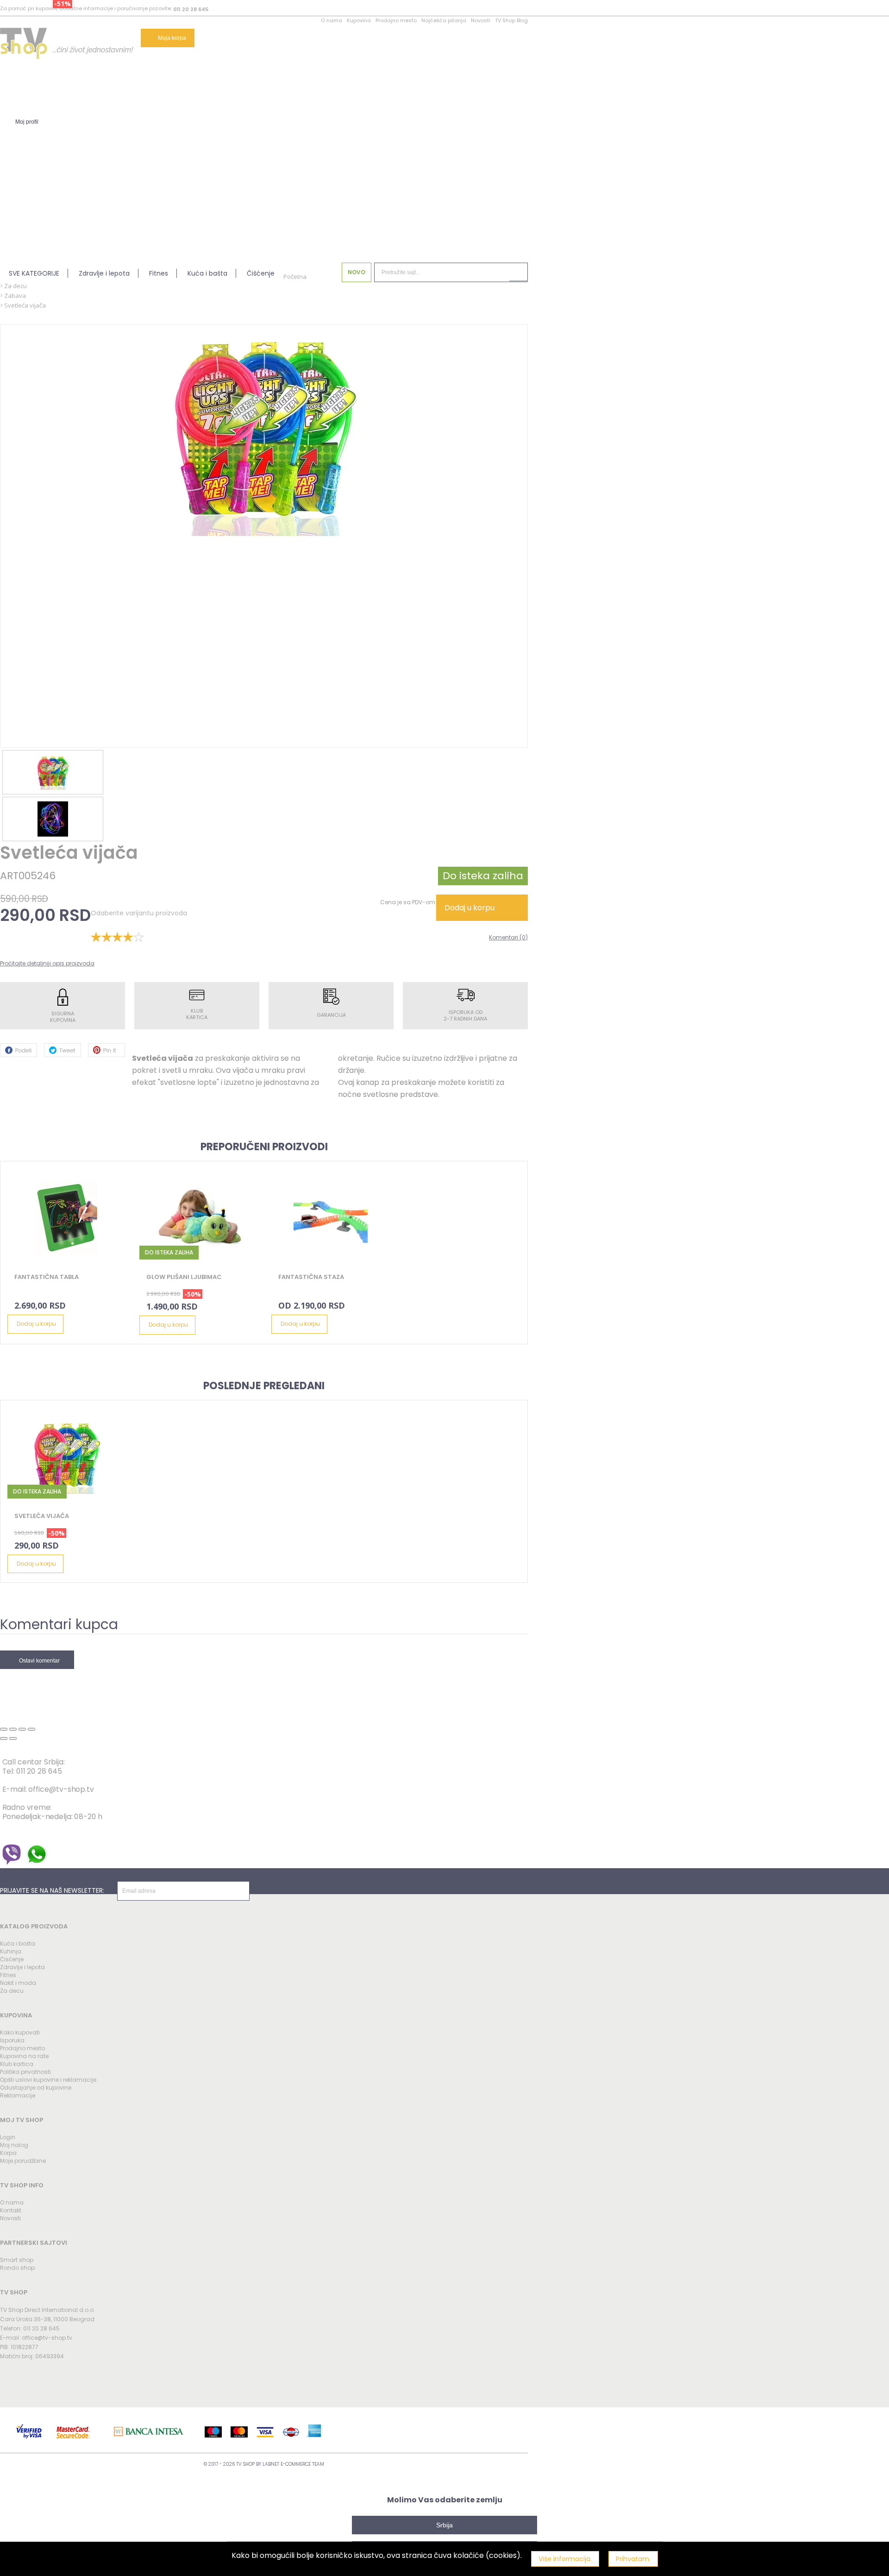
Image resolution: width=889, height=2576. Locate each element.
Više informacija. (565, 2559)
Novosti (481, 20)
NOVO (357, 272)
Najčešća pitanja (444, 20)
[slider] (117, 937)
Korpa (8, 2153)
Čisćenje (12, 1959)
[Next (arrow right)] (13, 1738)
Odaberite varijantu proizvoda (139, 913)
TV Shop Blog (511, 20)
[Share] (13, 1729)
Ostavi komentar (39, 1661)
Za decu (12, 1991)
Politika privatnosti (25, 2072)
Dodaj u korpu (470, 908)
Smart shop (17, 2260)
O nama (332, 20)
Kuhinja (11, 1951)
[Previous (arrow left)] (4, 1738)
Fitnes (159, 273)
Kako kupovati (20, 2032)
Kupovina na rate (24, 2056)
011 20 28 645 (191, 9)
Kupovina (359, 20)
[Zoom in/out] (31, 1729)
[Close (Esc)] (4, 1729)
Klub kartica (17, 2064)
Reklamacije (18, 2095)
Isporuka (12, 2040)
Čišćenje (261, 273)
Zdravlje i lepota (104, 273)
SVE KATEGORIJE (34, 273)
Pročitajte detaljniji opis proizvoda (47, 963)
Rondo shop (17, 2268)
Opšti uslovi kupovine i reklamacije (48, 2080)
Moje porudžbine (23, 2161)
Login (8, 2137)
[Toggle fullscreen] (22, 1729)
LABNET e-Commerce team (293, 2464)
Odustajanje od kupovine (36, 2088)
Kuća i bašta (207, 273)
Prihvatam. (633, 2559)
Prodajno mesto (396, 20)
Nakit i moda (18, 1983)
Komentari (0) (508, 937)
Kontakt (11, 2210)
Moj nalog (14, 2145)
